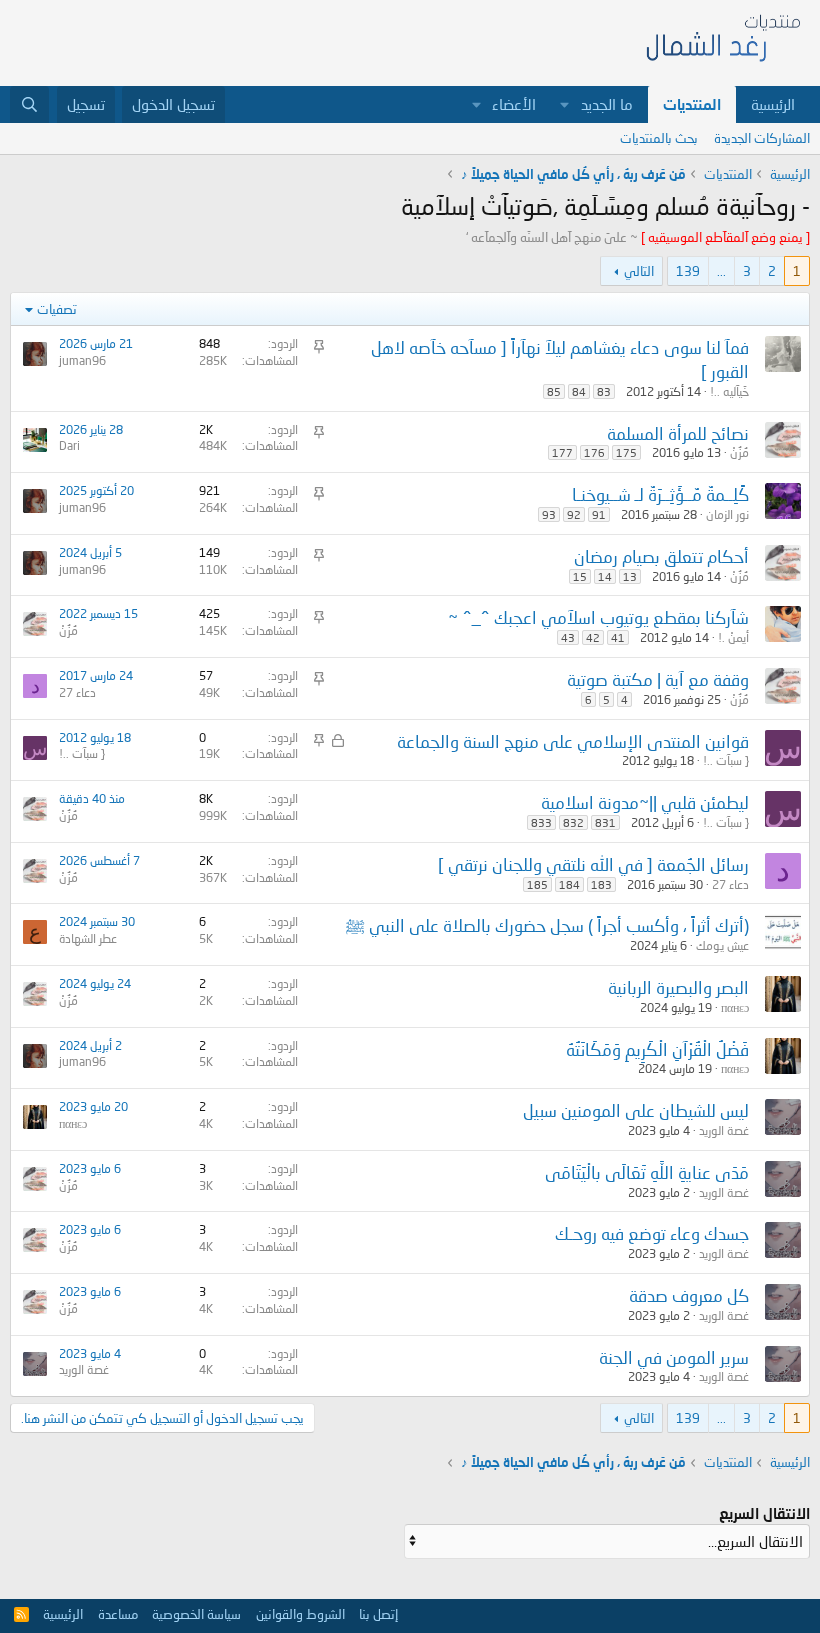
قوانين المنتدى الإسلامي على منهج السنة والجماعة (573, 741)
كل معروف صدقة (689, 1295)
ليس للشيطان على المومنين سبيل (636, 1110)
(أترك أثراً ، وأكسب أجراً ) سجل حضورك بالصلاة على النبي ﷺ (547, 925)
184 (569, 884)
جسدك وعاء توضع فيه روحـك (652, 1233)
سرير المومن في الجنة (674, 1357)
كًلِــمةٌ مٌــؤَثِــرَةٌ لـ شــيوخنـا (660, 494)
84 (579, 391)
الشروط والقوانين (300, 1614)
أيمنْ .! (733, 637)
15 (580, 576)
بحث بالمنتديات (659, 138)
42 (593, 637)
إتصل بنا (378, 1614)
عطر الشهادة (88, 938)
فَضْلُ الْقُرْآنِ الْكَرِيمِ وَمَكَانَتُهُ (657, 1049)
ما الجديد (607, 104)
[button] (565, 104)
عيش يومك (722, 945)
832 (573, 822)
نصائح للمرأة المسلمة (678, 433)
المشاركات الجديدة (762, 138)
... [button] (721, 271)
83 (604, 391)
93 (549, 514)
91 (599, 514)
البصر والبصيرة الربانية (678, 987)
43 (568, 637)
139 (688, 271)
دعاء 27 (77, 692)
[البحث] (29, 104)
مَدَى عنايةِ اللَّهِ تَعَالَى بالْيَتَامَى (647, 1172)
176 (594, 452)
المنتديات (692, 104)
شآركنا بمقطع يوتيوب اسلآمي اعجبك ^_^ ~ (598, 617)
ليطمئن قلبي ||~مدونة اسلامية (645, 802)
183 (601, 884)
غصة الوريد (724, 1130)
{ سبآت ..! (726, 760)
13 (630, 576)
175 (626, 452)
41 (618, 637)
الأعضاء (514, 104)
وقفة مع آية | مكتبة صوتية (658, 679)
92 (574, 514)
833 (541, 822)
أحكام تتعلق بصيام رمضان (661, 556)
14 (605, 576)
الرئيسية (773, 104)
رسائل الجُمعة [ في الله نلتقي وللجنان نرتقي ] (593, 864)
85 (554, 391)
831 (605, 822)
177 (562, 452)
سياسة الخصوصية (196, 1614)
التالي (639, 271)
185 (537, 884)
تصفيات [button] (57, 309)
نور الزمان (727, 514)
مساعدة (118, 1614)
